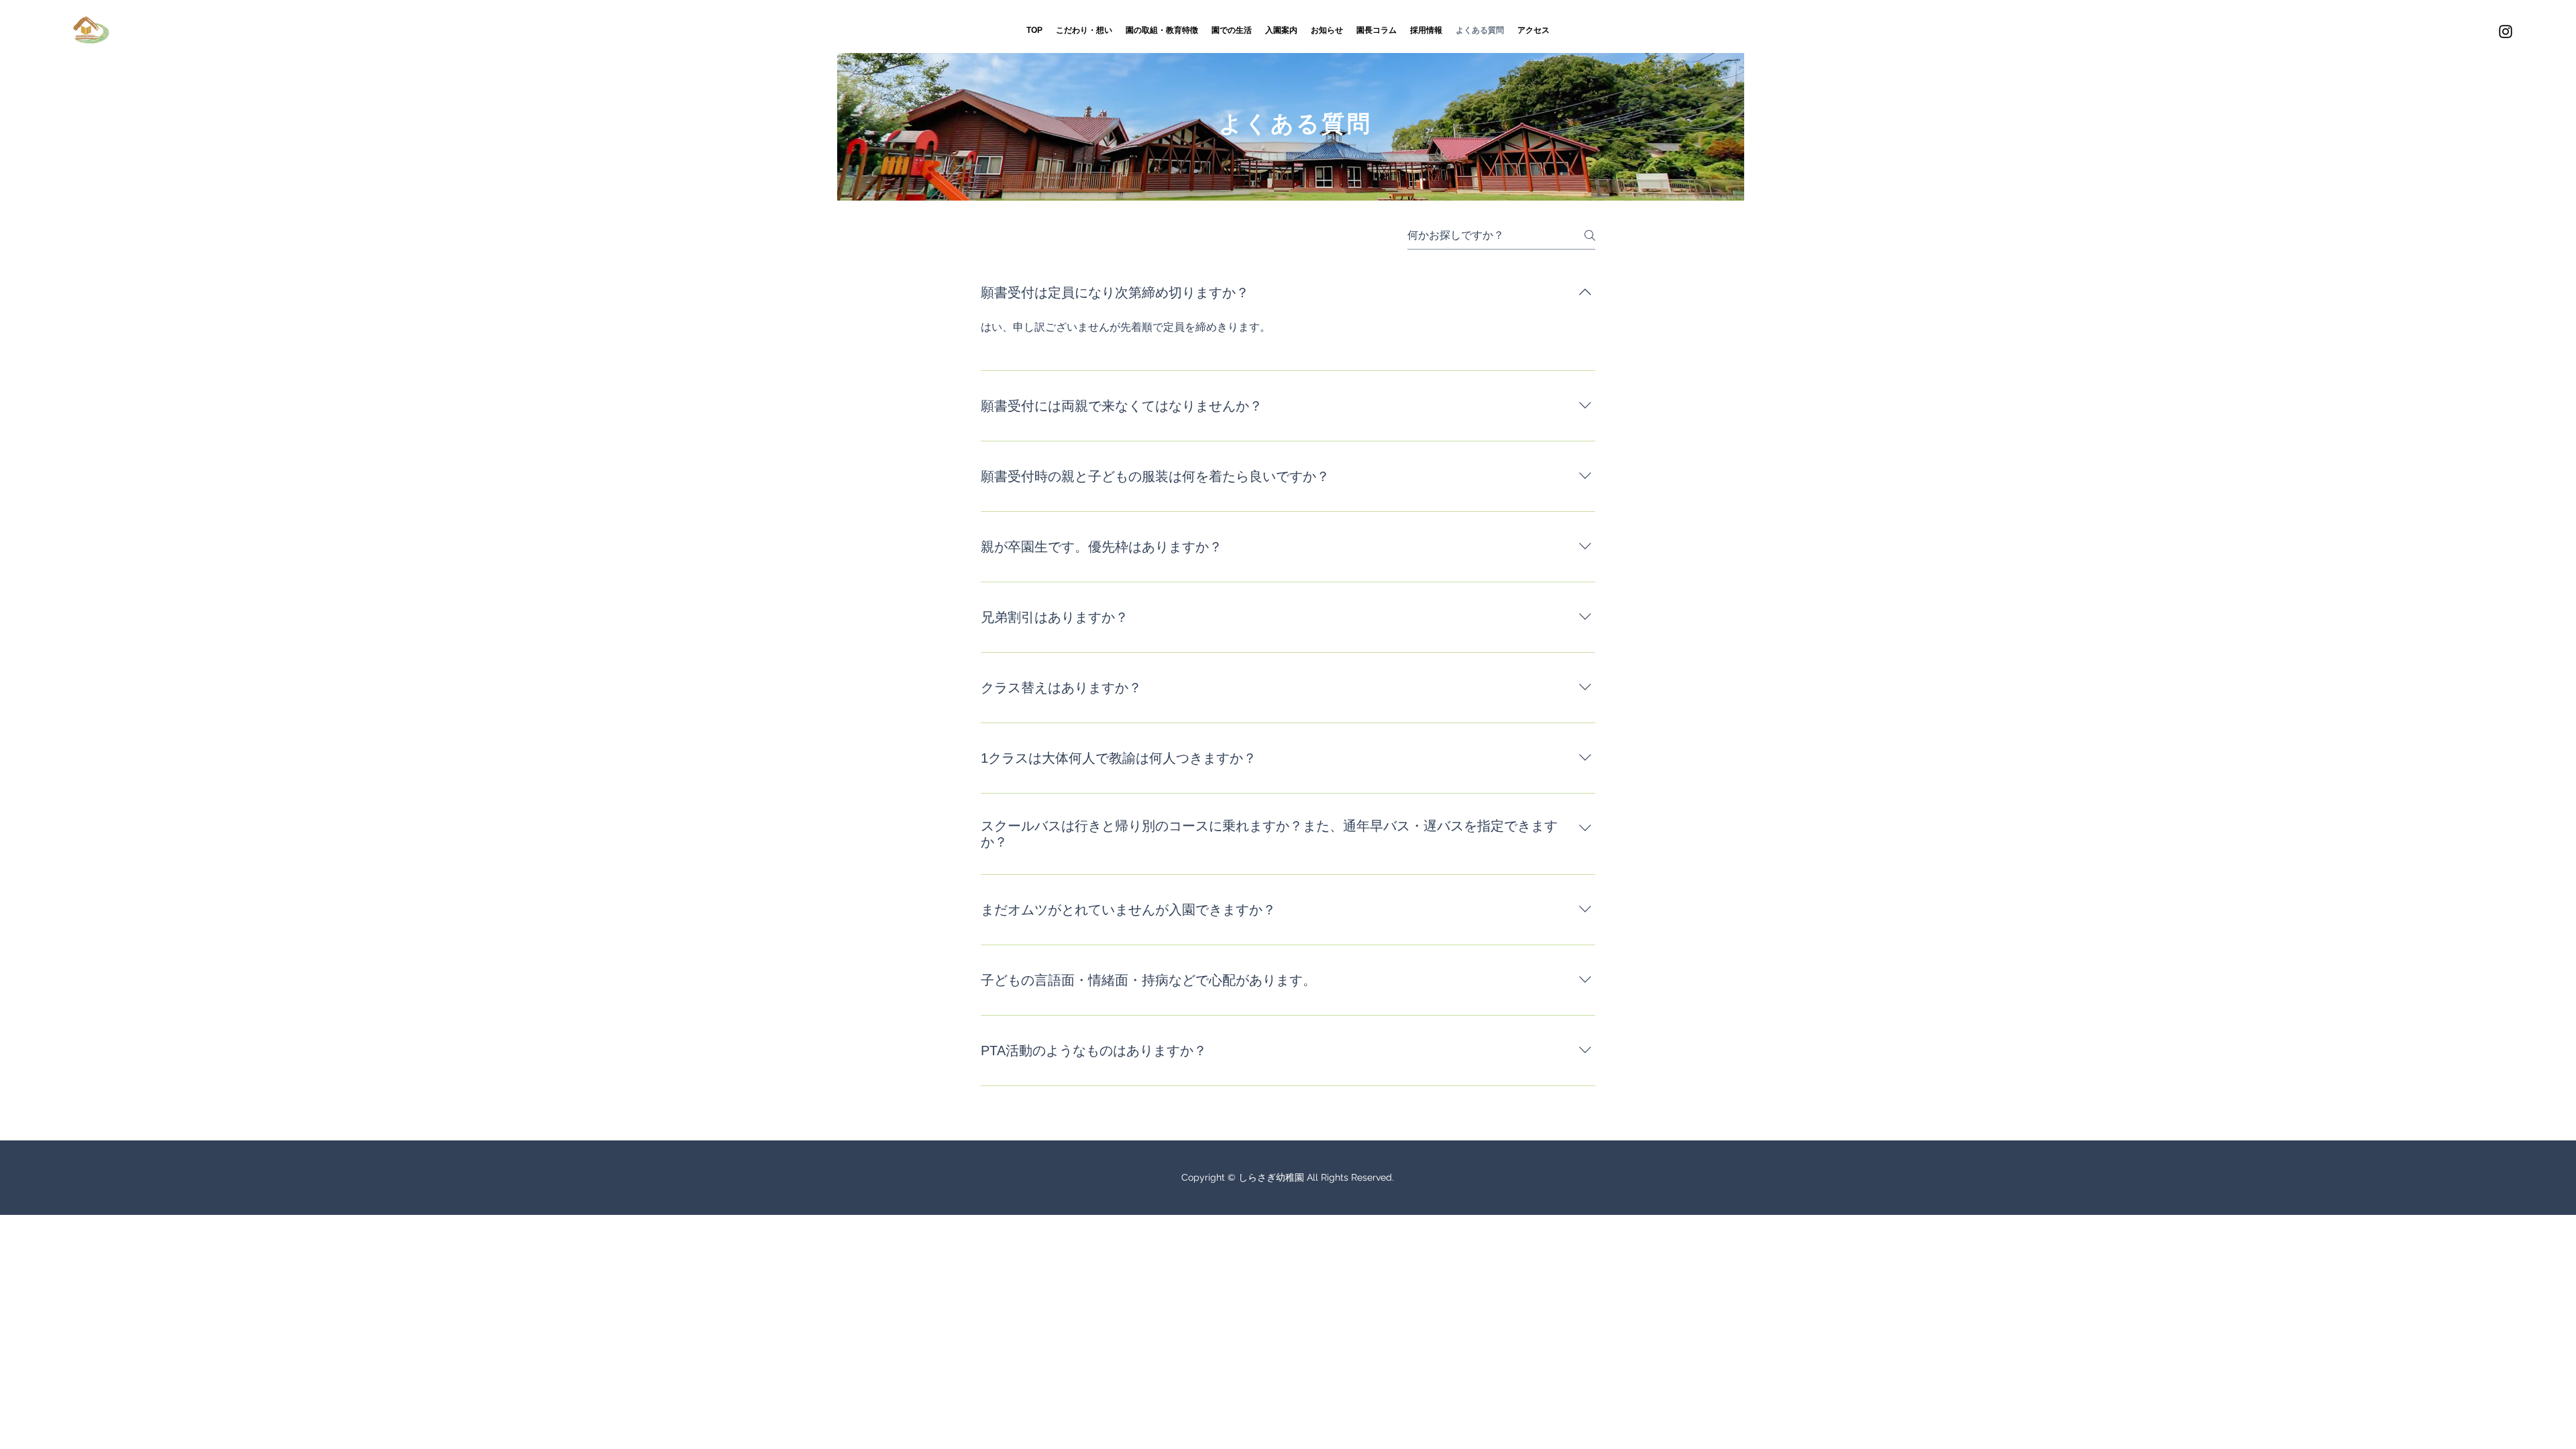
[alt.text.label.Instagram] (2506, 32)
